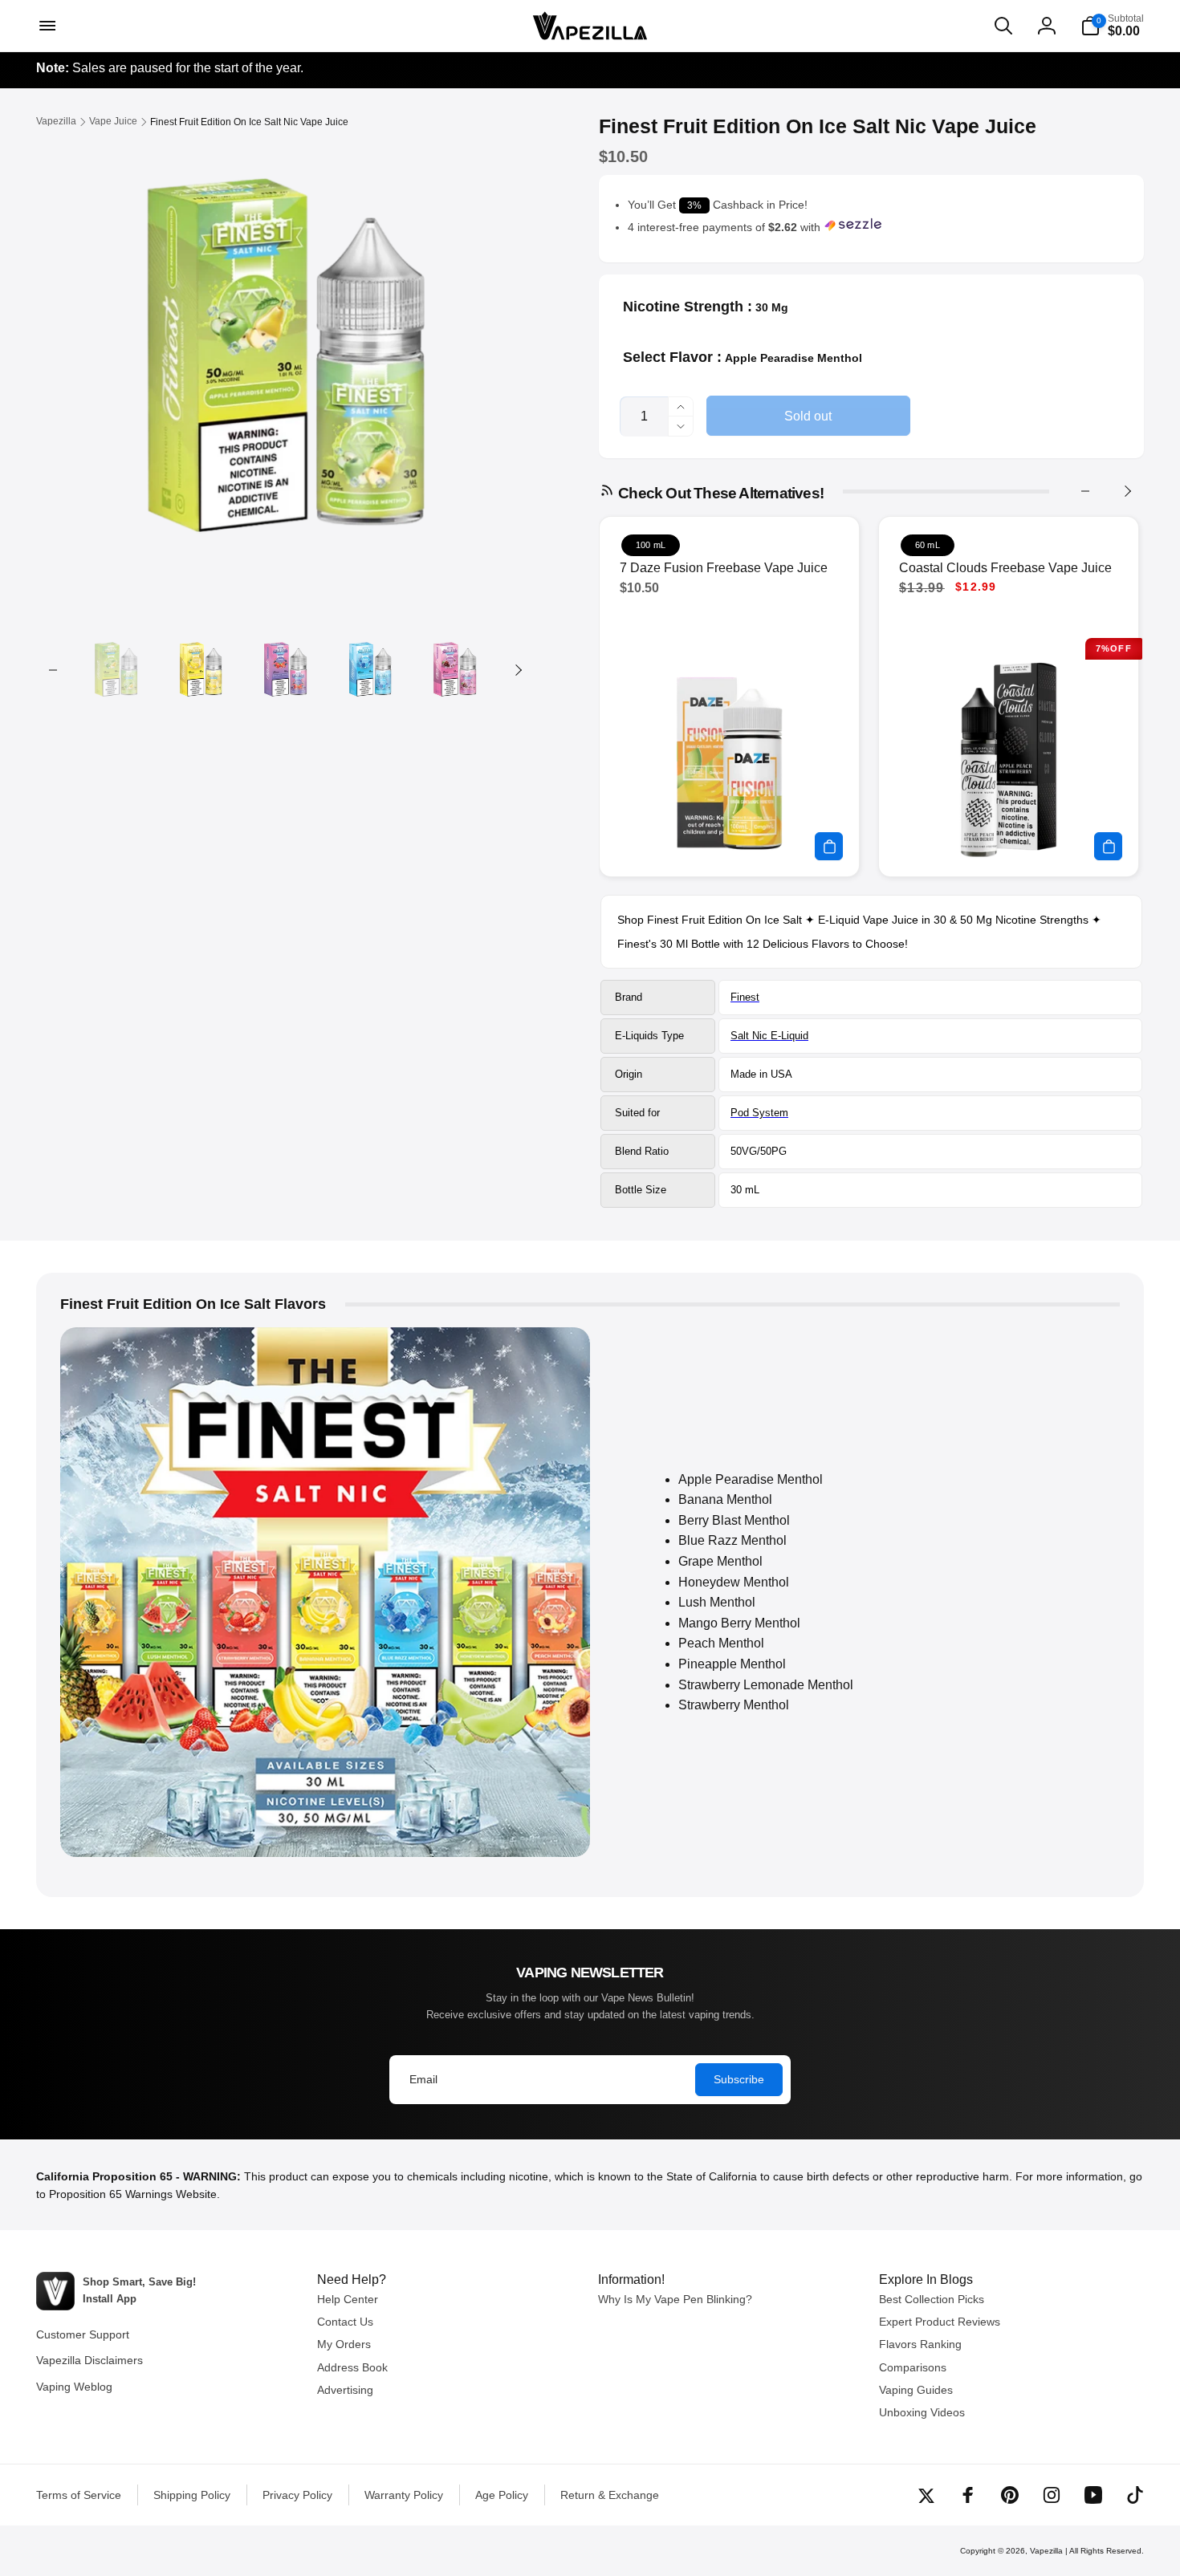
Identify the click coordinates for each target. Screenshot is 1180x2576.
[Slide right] (518, 670)
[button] (46, 26)
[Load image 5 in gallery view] (455, 670)
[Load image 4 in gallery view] (370, 670)
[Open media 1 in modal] (285, 363)
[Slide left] (53, 670)
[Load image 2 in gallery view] (200, 670)
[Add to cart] (829, 846)
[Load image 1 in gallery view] (116, 670)
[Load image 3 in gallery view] (285, 670)
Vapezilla (1046, 2551)
